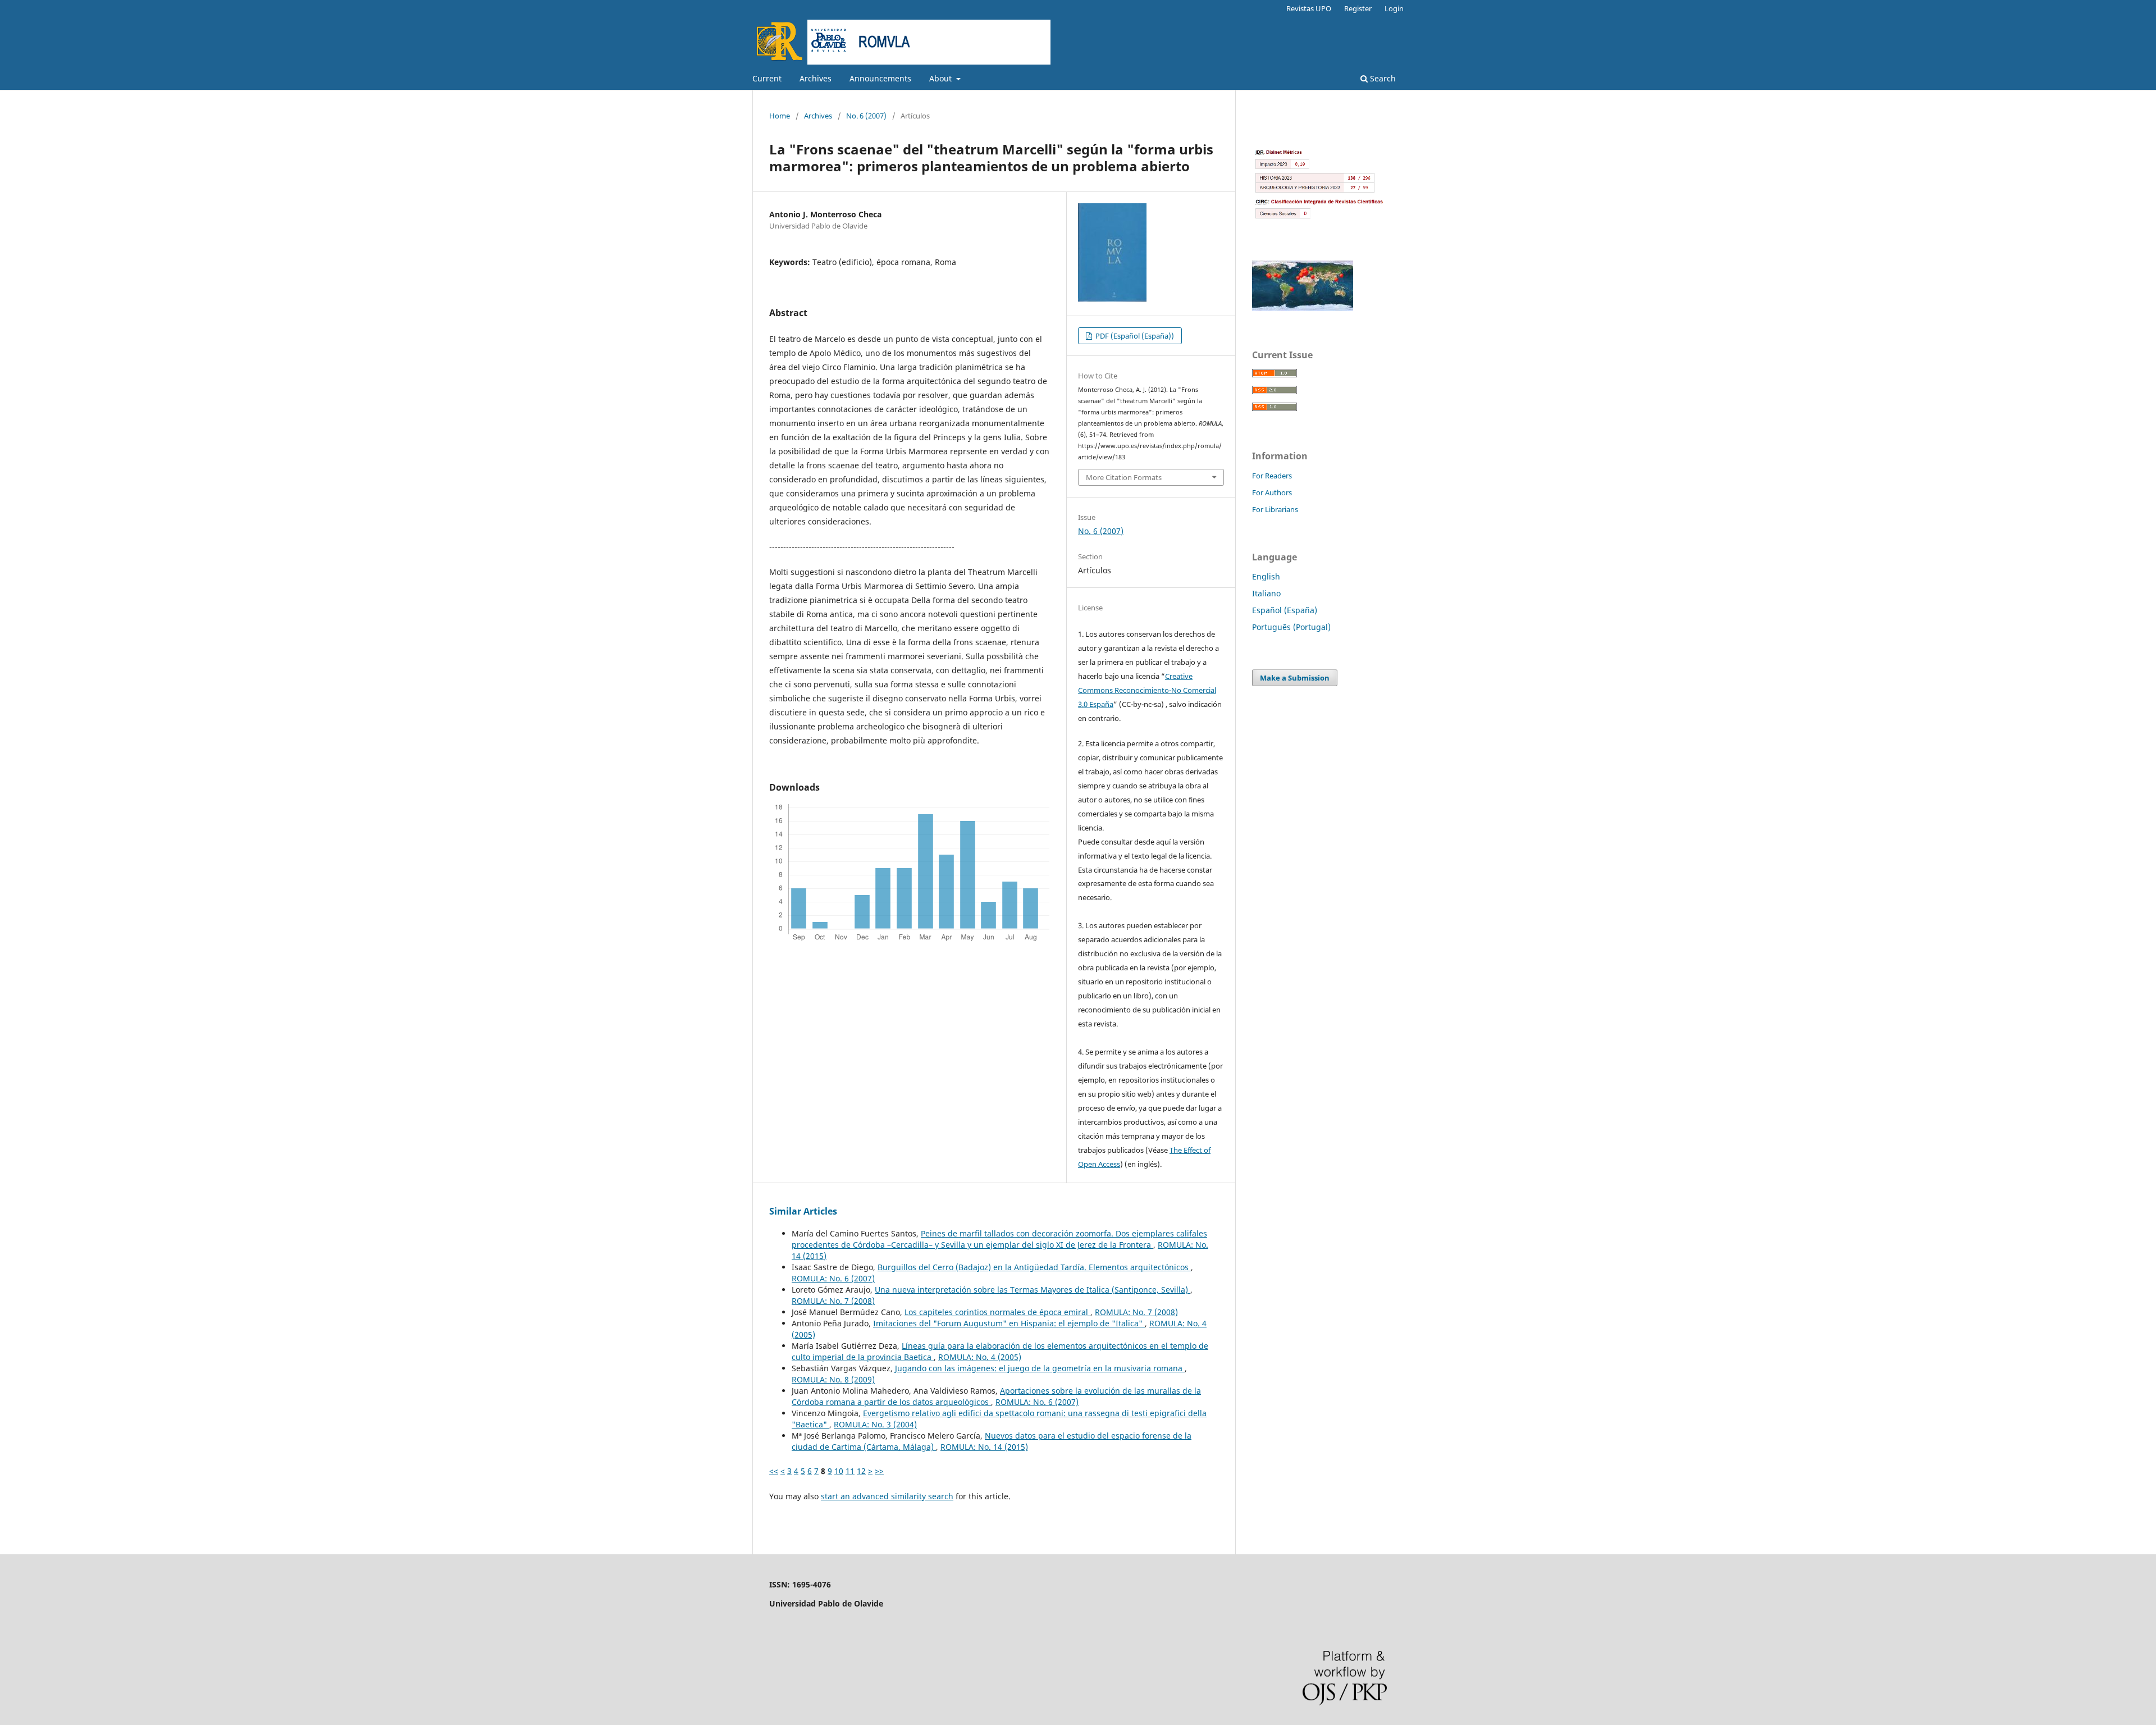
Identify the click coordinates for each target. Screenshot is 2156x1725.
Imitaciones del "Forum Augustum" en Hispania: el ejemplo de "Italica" (1009, 1323)
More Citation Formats (1124, 477)
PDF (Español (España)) (1134, 336)
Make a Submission (1295, 678)
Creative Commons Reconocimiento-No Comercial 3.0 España (1147, 690)
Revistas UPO (1309, 8)
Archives (816, 78)
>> (879, 1471)
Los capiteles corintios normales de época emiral (997, 1312)
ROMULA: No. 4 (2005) (980, 1357)
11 (850, 1471)
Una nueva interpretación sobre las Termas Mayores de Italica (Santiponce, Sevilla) (1033, 1290)
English (1266, 576)
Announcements (880, 78)
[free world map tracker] (1303, 308)
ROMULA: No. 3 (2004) (875, 1424)
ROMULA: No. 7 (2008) (833, 1301)
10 (839, 1471)
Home (780, 116)
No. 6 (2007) (866, 116)
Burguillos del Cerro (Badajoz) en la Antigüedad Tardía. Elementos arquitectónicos (1034, 1267)
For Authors (1272, 492)
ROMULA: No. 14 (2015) (984, 1447)
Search (1382, 78)
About (942, 78)
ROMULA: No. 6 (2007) (833, 1278)
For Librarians (1275, 509)
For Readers (1272, 476)
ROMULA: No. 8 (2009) (833, 1379)
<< (774, 1471)
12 (861, 1471)
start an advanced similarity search (887, 1496)
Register (1358, 8)
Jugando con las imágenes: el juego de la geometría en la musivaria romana (1040, 1368)
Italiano (1266, 593)
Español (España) (1285, 610)
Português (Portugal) (1291, 627)
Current (767, 78)
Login (1394, 8)
